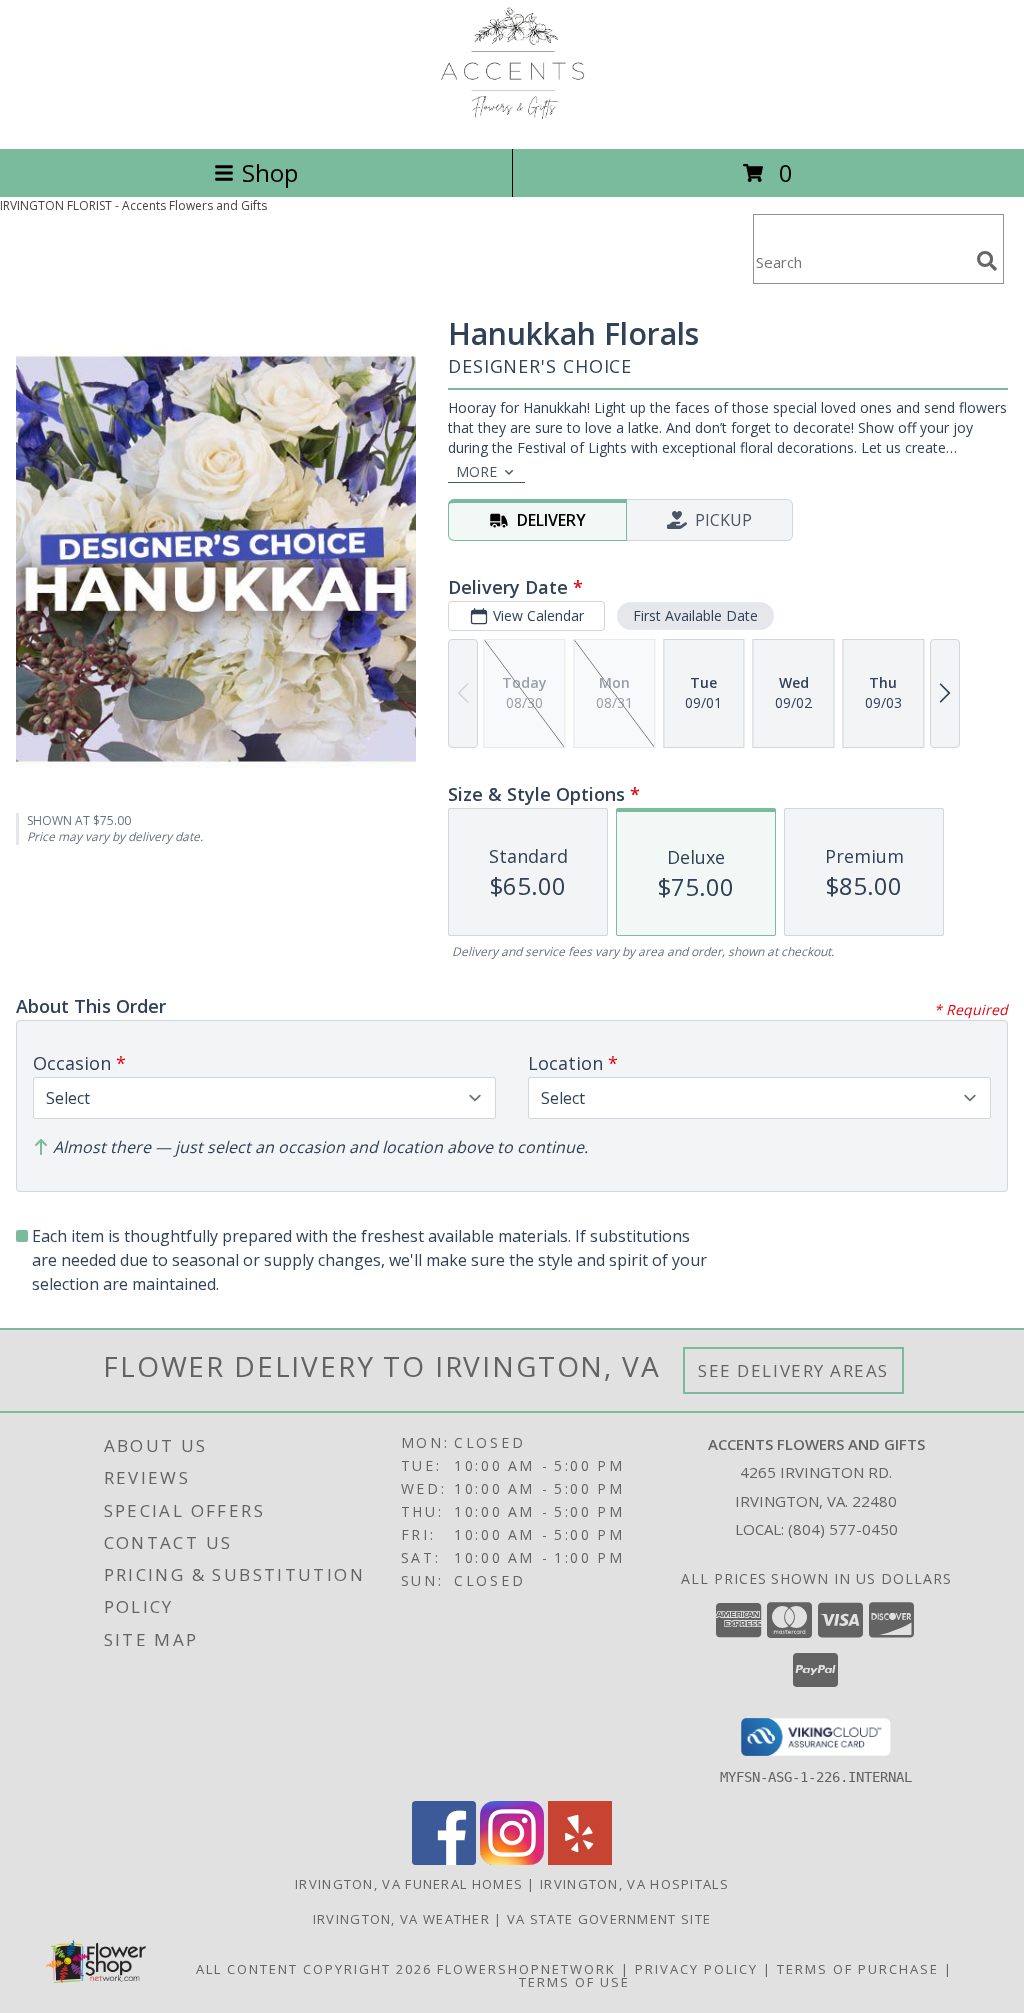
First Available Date (695, 615)
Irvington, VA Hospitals (634, 1884)
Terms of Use (574, 1982)
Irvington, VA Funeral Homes (409, 1884)
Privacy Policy (696, 1969)
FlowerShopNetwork (526, 1969)
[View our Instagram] (512, 1859)
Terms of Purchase (858, 1969)
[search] (987, 261)
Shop (270, 172)
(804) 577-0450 (843, 1529)
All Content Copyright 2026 (314, 1969)
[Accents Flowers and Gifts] (512, 119)
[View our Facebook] (444, 1859)
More (476, 471)
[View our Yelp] (580, 1859)
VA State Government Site (609, 1919)
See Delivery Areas (793, 1370)
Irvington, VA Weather (401, 1919)
